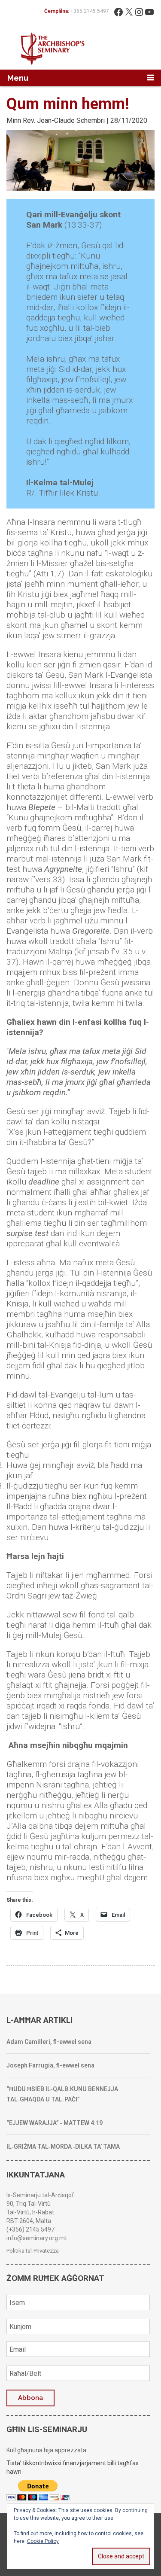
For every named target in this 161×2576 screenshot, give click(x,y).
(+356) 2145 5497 (30, 2229)
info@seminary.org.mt (37, 2238)
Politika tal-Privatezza (33, 2251)
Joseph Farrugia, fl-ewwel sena (50, 2065)
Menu (18, 78)
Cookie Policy (43, 2541)
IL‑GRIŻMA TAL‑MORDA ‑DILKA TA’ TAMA (63, 2147)
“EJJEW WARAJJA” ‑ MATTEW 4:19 (55, 2123)
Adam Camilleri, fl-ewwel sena (49, 2042)
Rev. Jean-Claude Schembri (64, 120)
